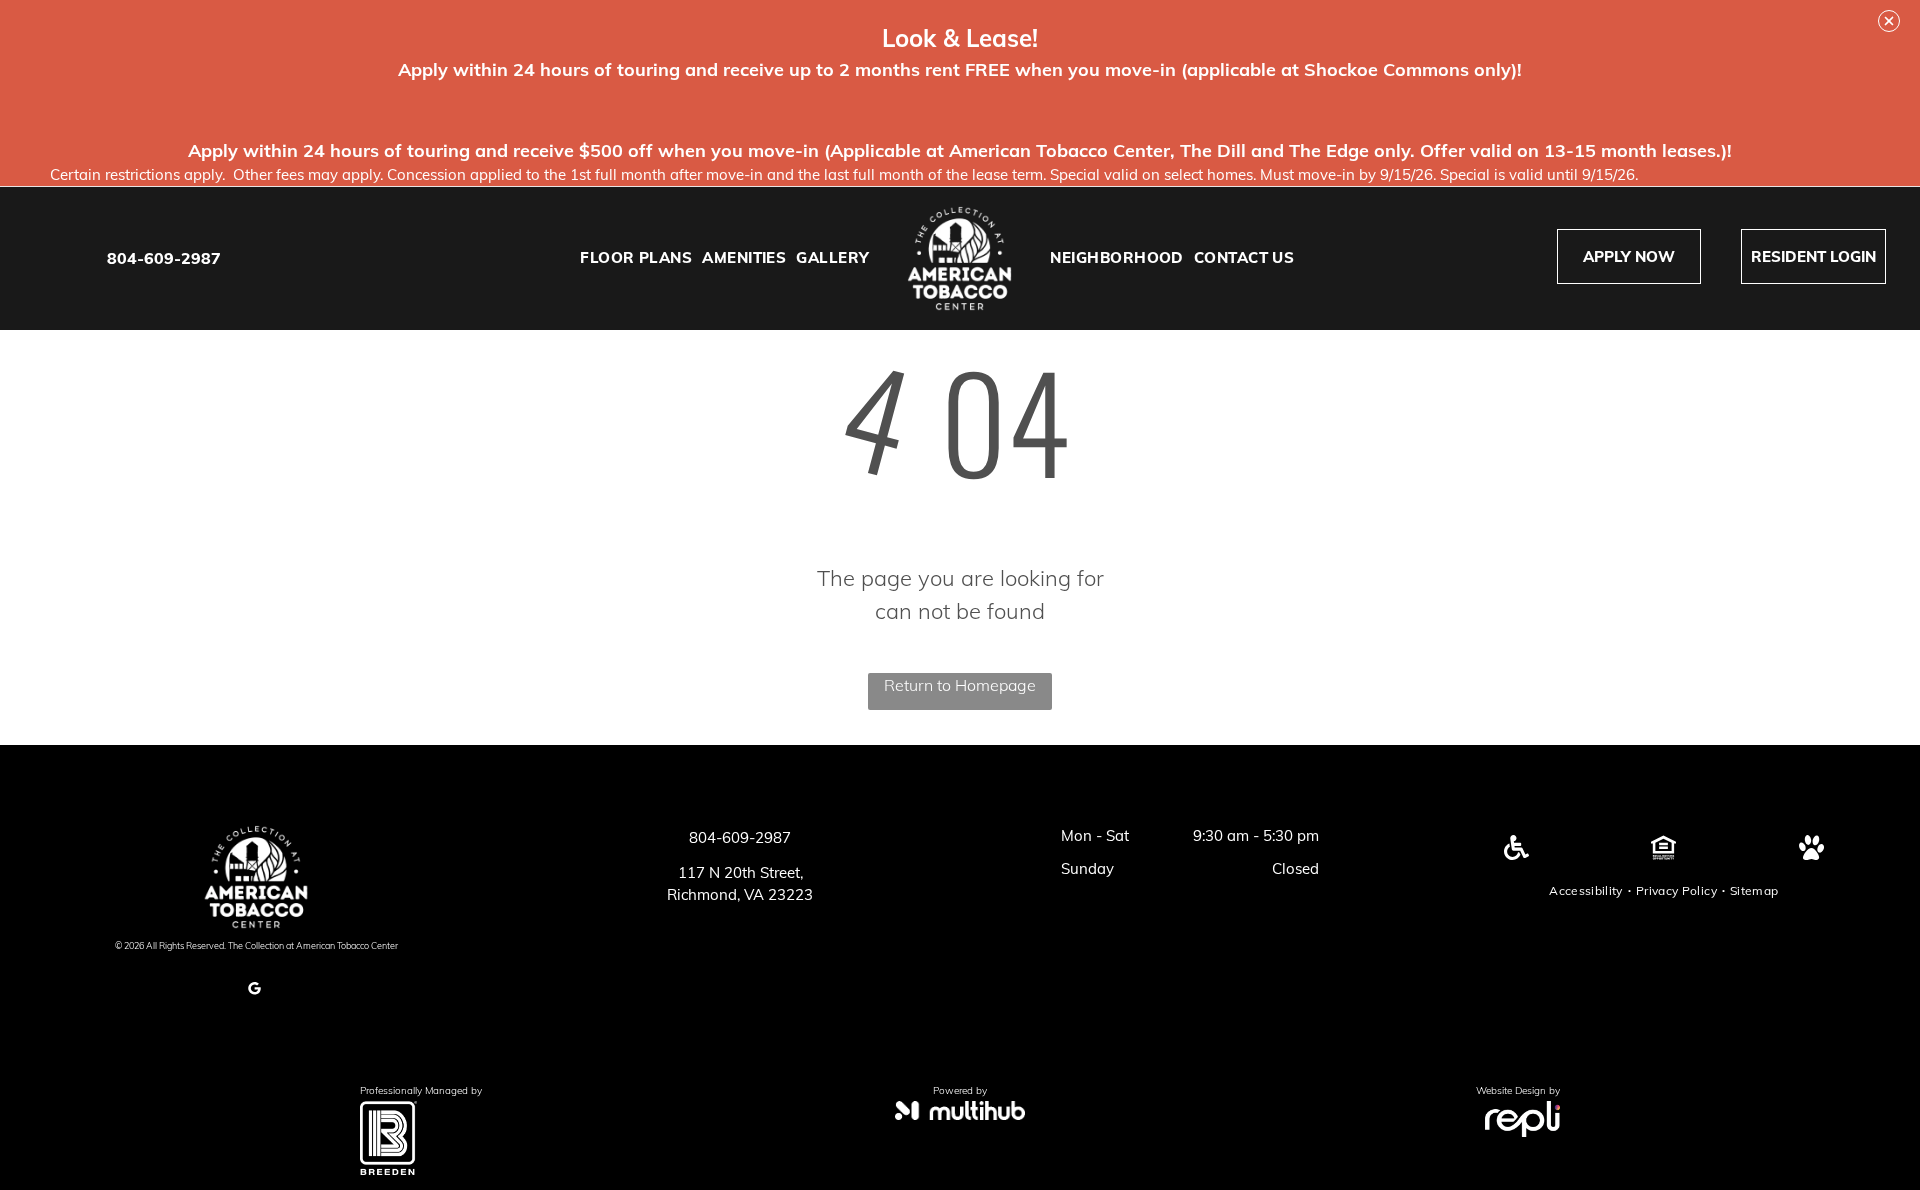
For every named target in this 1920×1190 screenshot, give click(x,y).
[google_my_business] (254, 991)
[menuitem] (636, 258)
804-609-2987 (164, 258)
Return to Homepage (960, 685)
